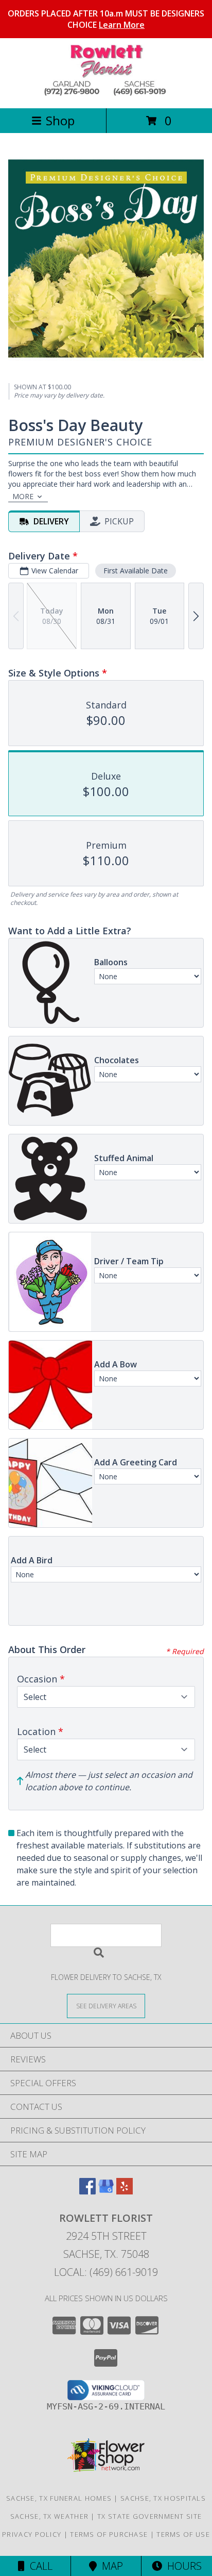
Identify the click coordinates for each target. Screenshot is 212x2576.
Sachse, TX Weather (49, 2516)
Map (110, 2566)
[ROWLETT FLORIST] (106, 93)
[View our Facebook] (87, 2191)
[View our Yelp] (125, 2191)
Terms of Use (183, 2534)
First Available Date (136, 571)
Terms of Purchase (109, 2534)
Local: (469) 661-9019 (106, 2272)
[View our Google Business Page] (106, 2191)
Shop (60, 120)
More (23, 496)
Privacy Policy (32, 2534)
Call (39, 2566)
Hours (182, 2566)
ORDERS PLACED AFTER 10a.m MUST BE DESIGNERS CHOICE (106, 19)
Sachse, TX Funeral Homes (59, 2498)
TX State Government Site (149, 2516)
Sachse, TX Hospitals (163, 2498)
